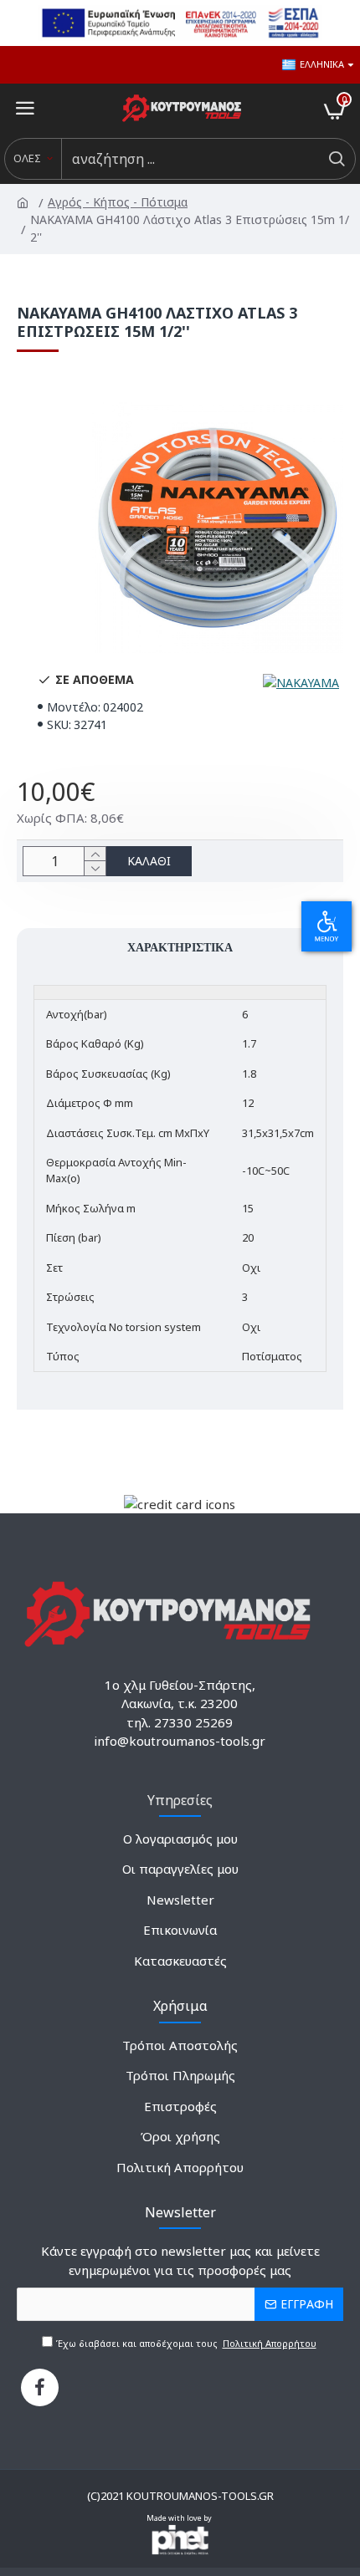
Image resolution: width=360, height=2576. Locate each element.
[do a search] (336, 159)
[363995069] (40, 2387)
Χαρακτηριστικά (180, 947)
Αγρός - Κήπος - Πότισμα (119, 202)
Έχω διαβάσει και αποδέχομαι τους (185, 2343)
